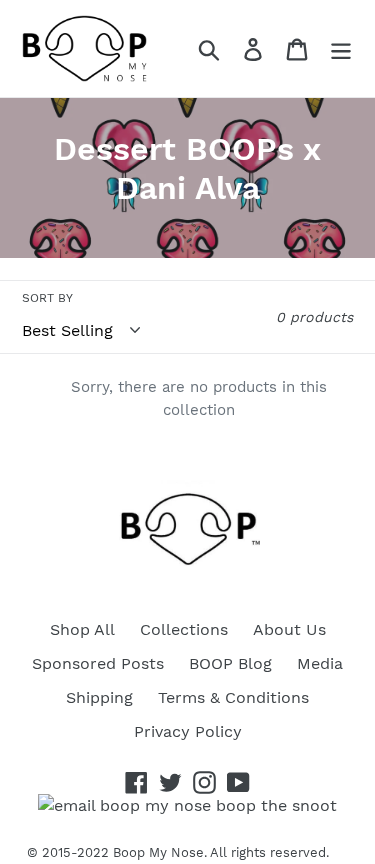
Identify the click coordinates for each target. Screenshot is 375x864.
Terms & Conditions (233, 697)
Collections (184, 629)
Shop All (82, 629)
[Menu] (341, 48)
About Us (289, 629)
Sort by (47, 298)
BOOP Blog (230, 663)
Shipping (99, 697)
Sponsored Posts (98, 663)
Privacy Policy (188, 731)
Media (320, 663)
